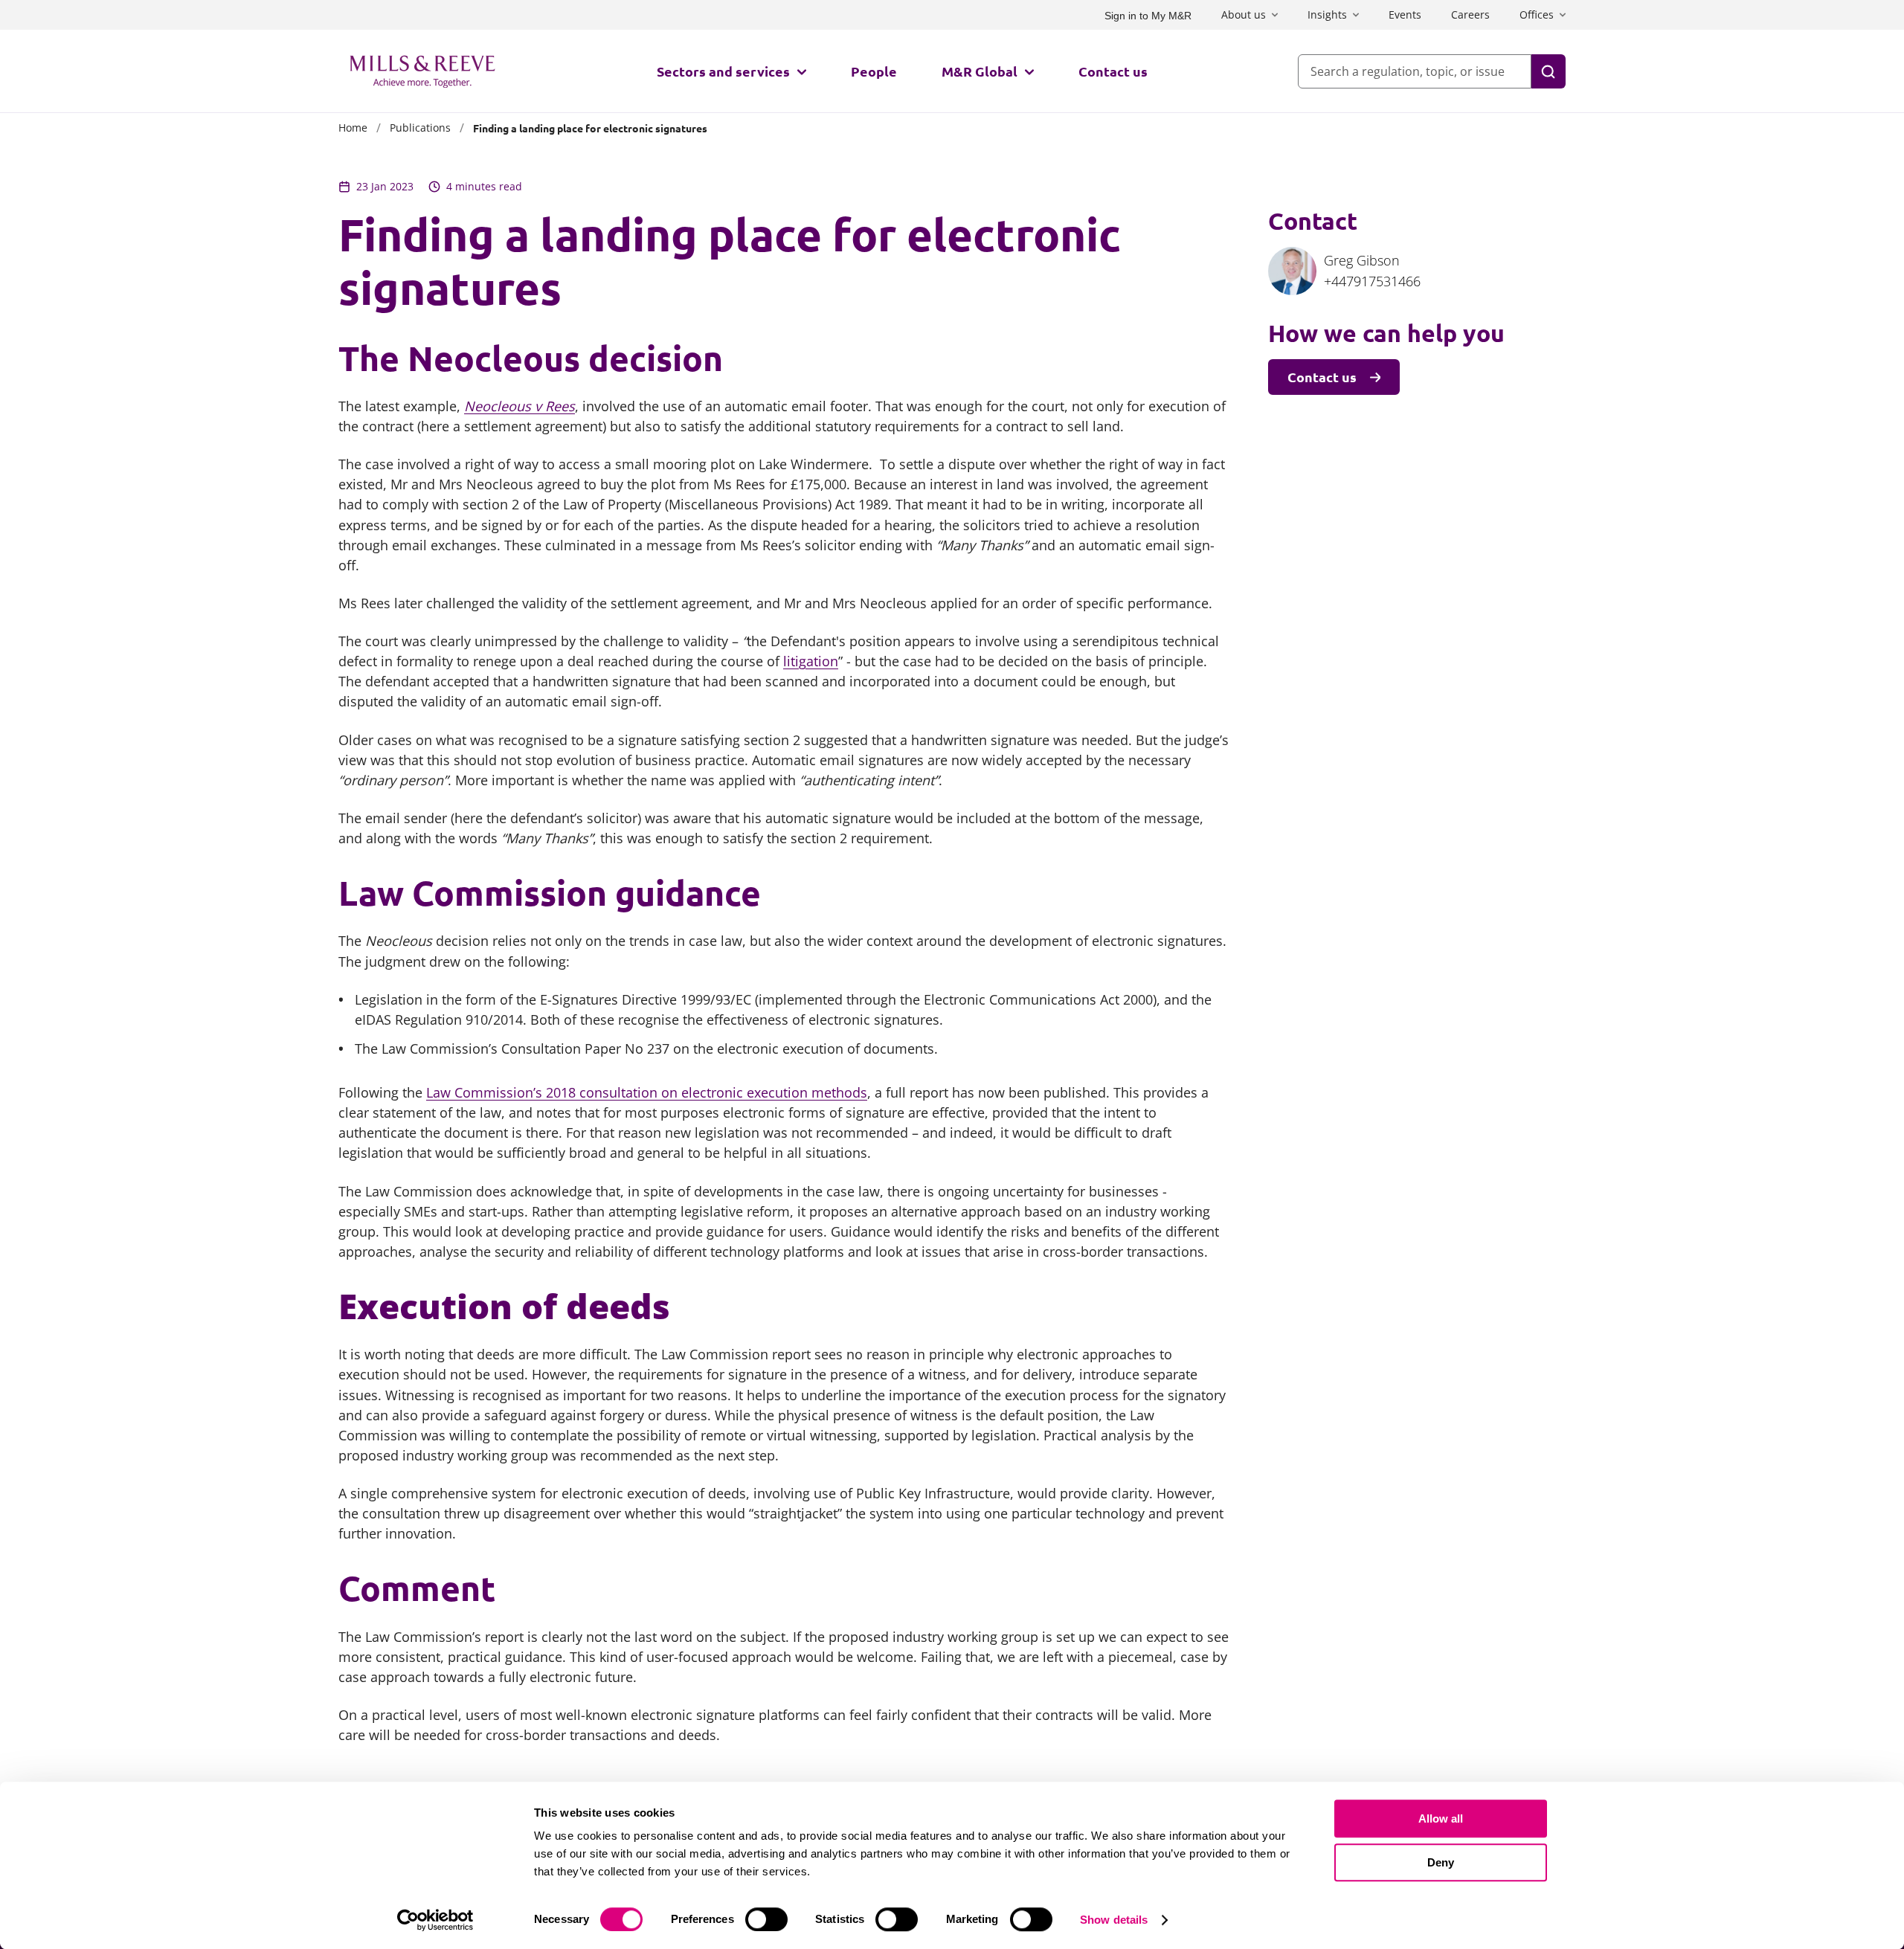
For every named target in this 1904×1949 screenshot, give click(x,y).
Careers (1470, 15)
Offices (1537, 15)
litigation (811, 661)
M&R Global (980, 71)
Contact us (1113, 71)
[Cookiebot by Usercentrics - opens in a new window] (435, 1920)
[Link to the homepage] (422, 71)
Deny (1441, 1862)
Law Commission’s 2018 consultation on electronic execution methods (647, 1092)
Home (353, 128)
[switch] (766, 1919)
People (874, 71)
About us (1244, 15)
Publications (420, 128)
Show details (1114, 1920)
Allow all (1441, 1818)
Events (1405, 15)
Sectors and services (723, 71)
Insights (1327, 15)
